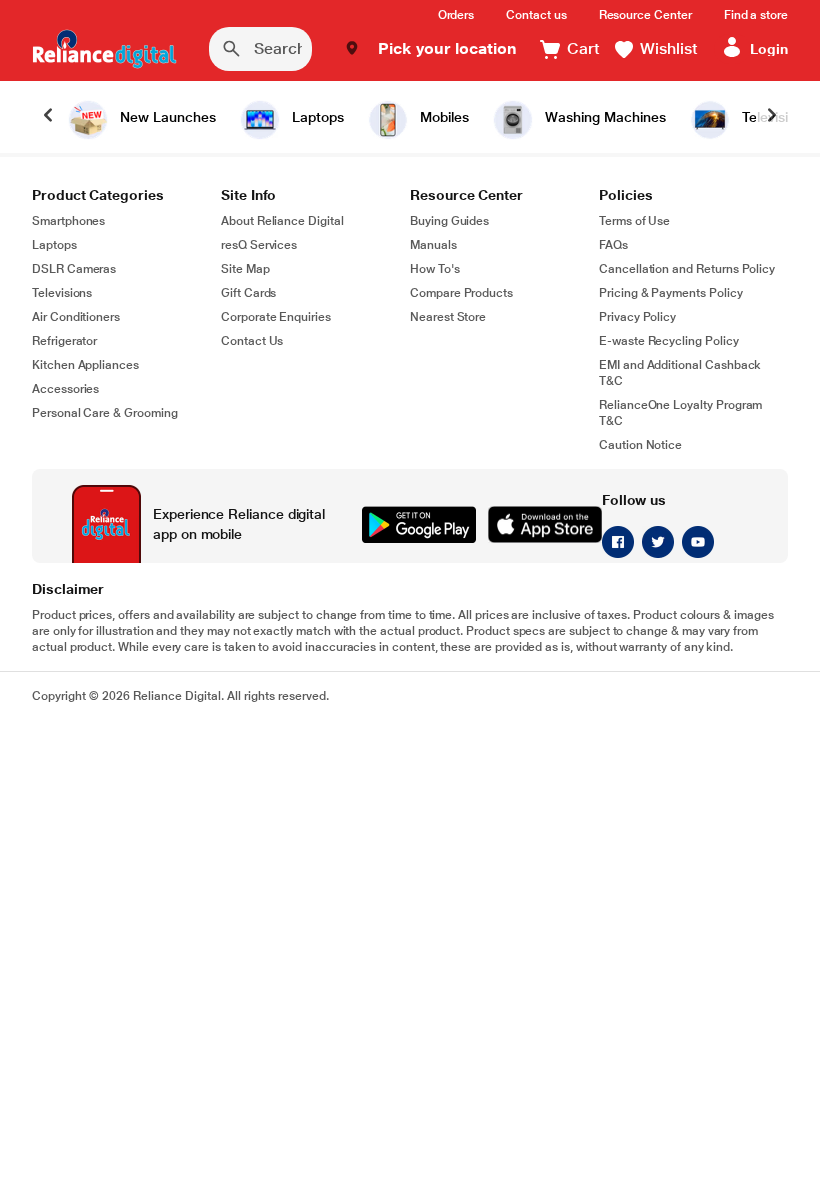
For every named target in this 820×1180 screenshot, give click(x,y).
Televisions (62, 293)
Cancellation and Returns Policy (687, 269)
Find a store (756, 15)
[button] (430, 49)
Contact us (536, 15)
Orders (456, 15)
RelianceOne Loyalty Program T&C (680, 413)
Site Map (245, 269)
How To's (435, 269)
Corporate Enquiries (276, 317)
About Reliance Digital (282, 221)
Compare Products (461, 293)
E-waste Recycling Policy (669, 341)
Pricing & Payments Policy (671, 293)
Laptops (54, 245)
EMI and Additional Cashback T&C (680, 373)
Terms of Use (634, 221)
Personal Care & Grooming (105, 413)
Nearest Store (448, 317)
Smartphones (68, 221)
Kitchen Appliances (85, 365)
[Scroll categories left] (48, 117)
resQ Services (259, 245)
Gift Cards (248, 293)
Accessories (65, 389)
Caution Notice (640, 445)
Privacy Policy (637, 317)
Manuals (433, 245)
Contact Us (252, 341)
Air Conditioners (76, 317)
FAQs (613, 245)
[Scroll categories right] (772, 117)
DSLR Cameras (74, 269)
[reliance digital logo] (104, 49)
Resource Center (645, 15)
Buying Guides (449, 221)
